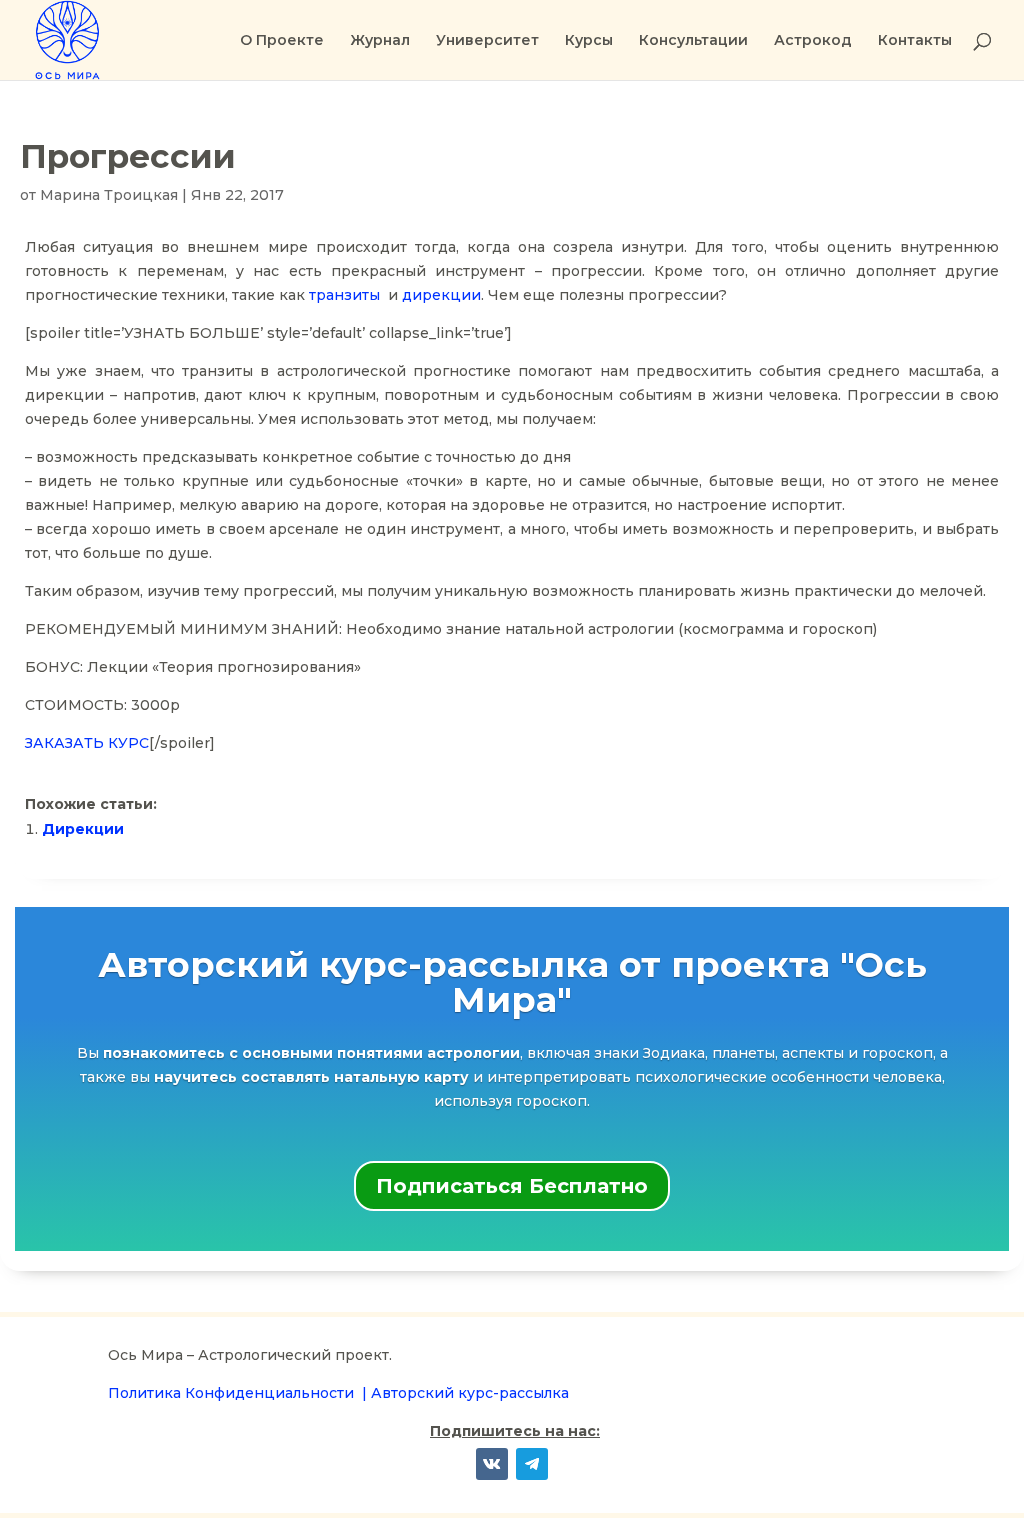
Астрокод (813, 41)
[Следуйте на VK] (492, 1464)
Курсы (589, 41)
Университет (487, 41)
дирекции (441, 295)
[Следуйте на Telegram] (532, 1464)
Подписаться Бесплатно (512, 1186)
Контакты (915, 41)
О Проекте (282, 41)
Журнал (380, 41)
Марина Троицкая (109, 195)
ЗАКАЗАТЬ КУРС (87, 743)
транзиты (344, 295)
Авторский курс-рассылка (470, 1393)
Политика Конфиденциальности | (239, 1393)
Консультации (693, 41)
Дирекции (83, 829)
